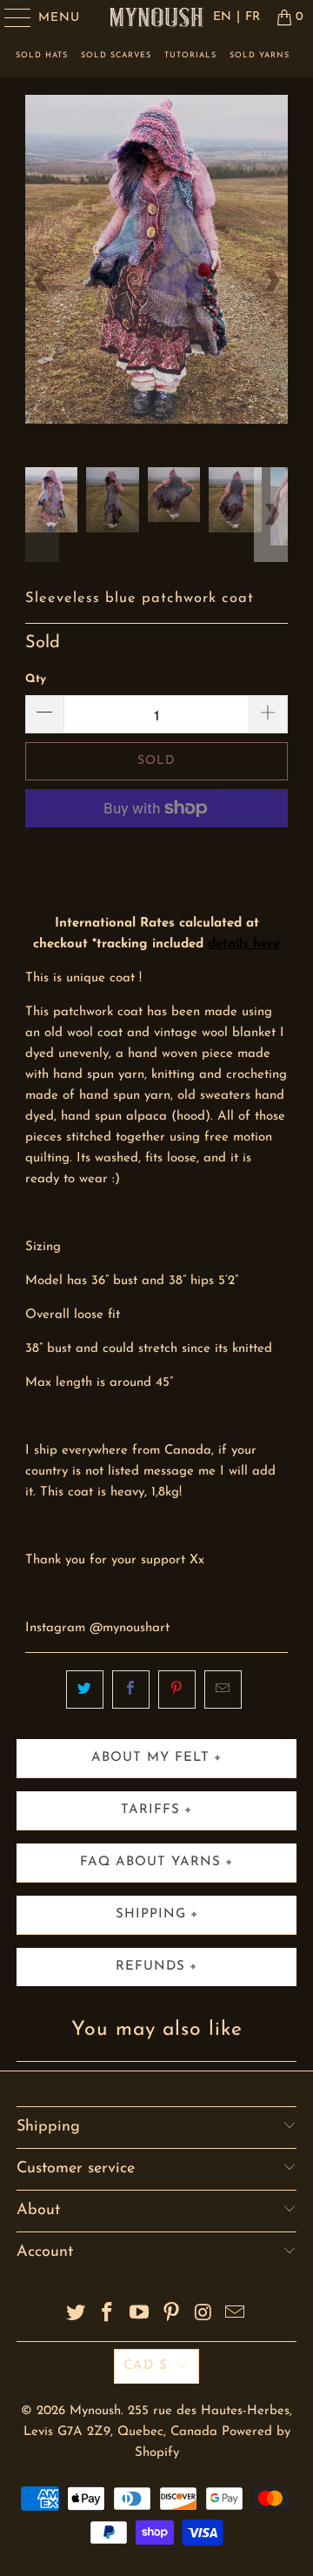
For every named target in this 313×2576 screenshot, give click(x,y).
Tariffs (150, 1810)
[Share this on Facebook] (131, 1689)
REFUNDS (150, 1967)
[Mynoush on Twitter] (76, 2315)
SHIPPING (151, 1914)
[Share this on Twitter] (85, 1689)
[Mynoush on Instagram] (203, 2315)
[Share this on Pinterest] (177, 1689)
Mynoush (95, 2411)
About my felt (150, 1758)
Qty (36, 679)
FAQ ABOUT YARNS (150, 1862)
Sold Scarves (116, 55)
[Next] (271, 281)
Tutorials (190, 55)
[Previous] (42, 281)
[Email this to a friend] (223, 1689)
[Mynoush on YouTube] (140, 2315)
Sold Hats (42, 55)
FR (253, 17)
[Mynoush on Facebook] (108, 2315)
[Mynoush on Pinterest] (172, 2315)
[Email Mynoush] (236, 2315)
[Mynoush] (156, 17)
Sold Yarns (260, 55)
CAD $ (146, 2366)
